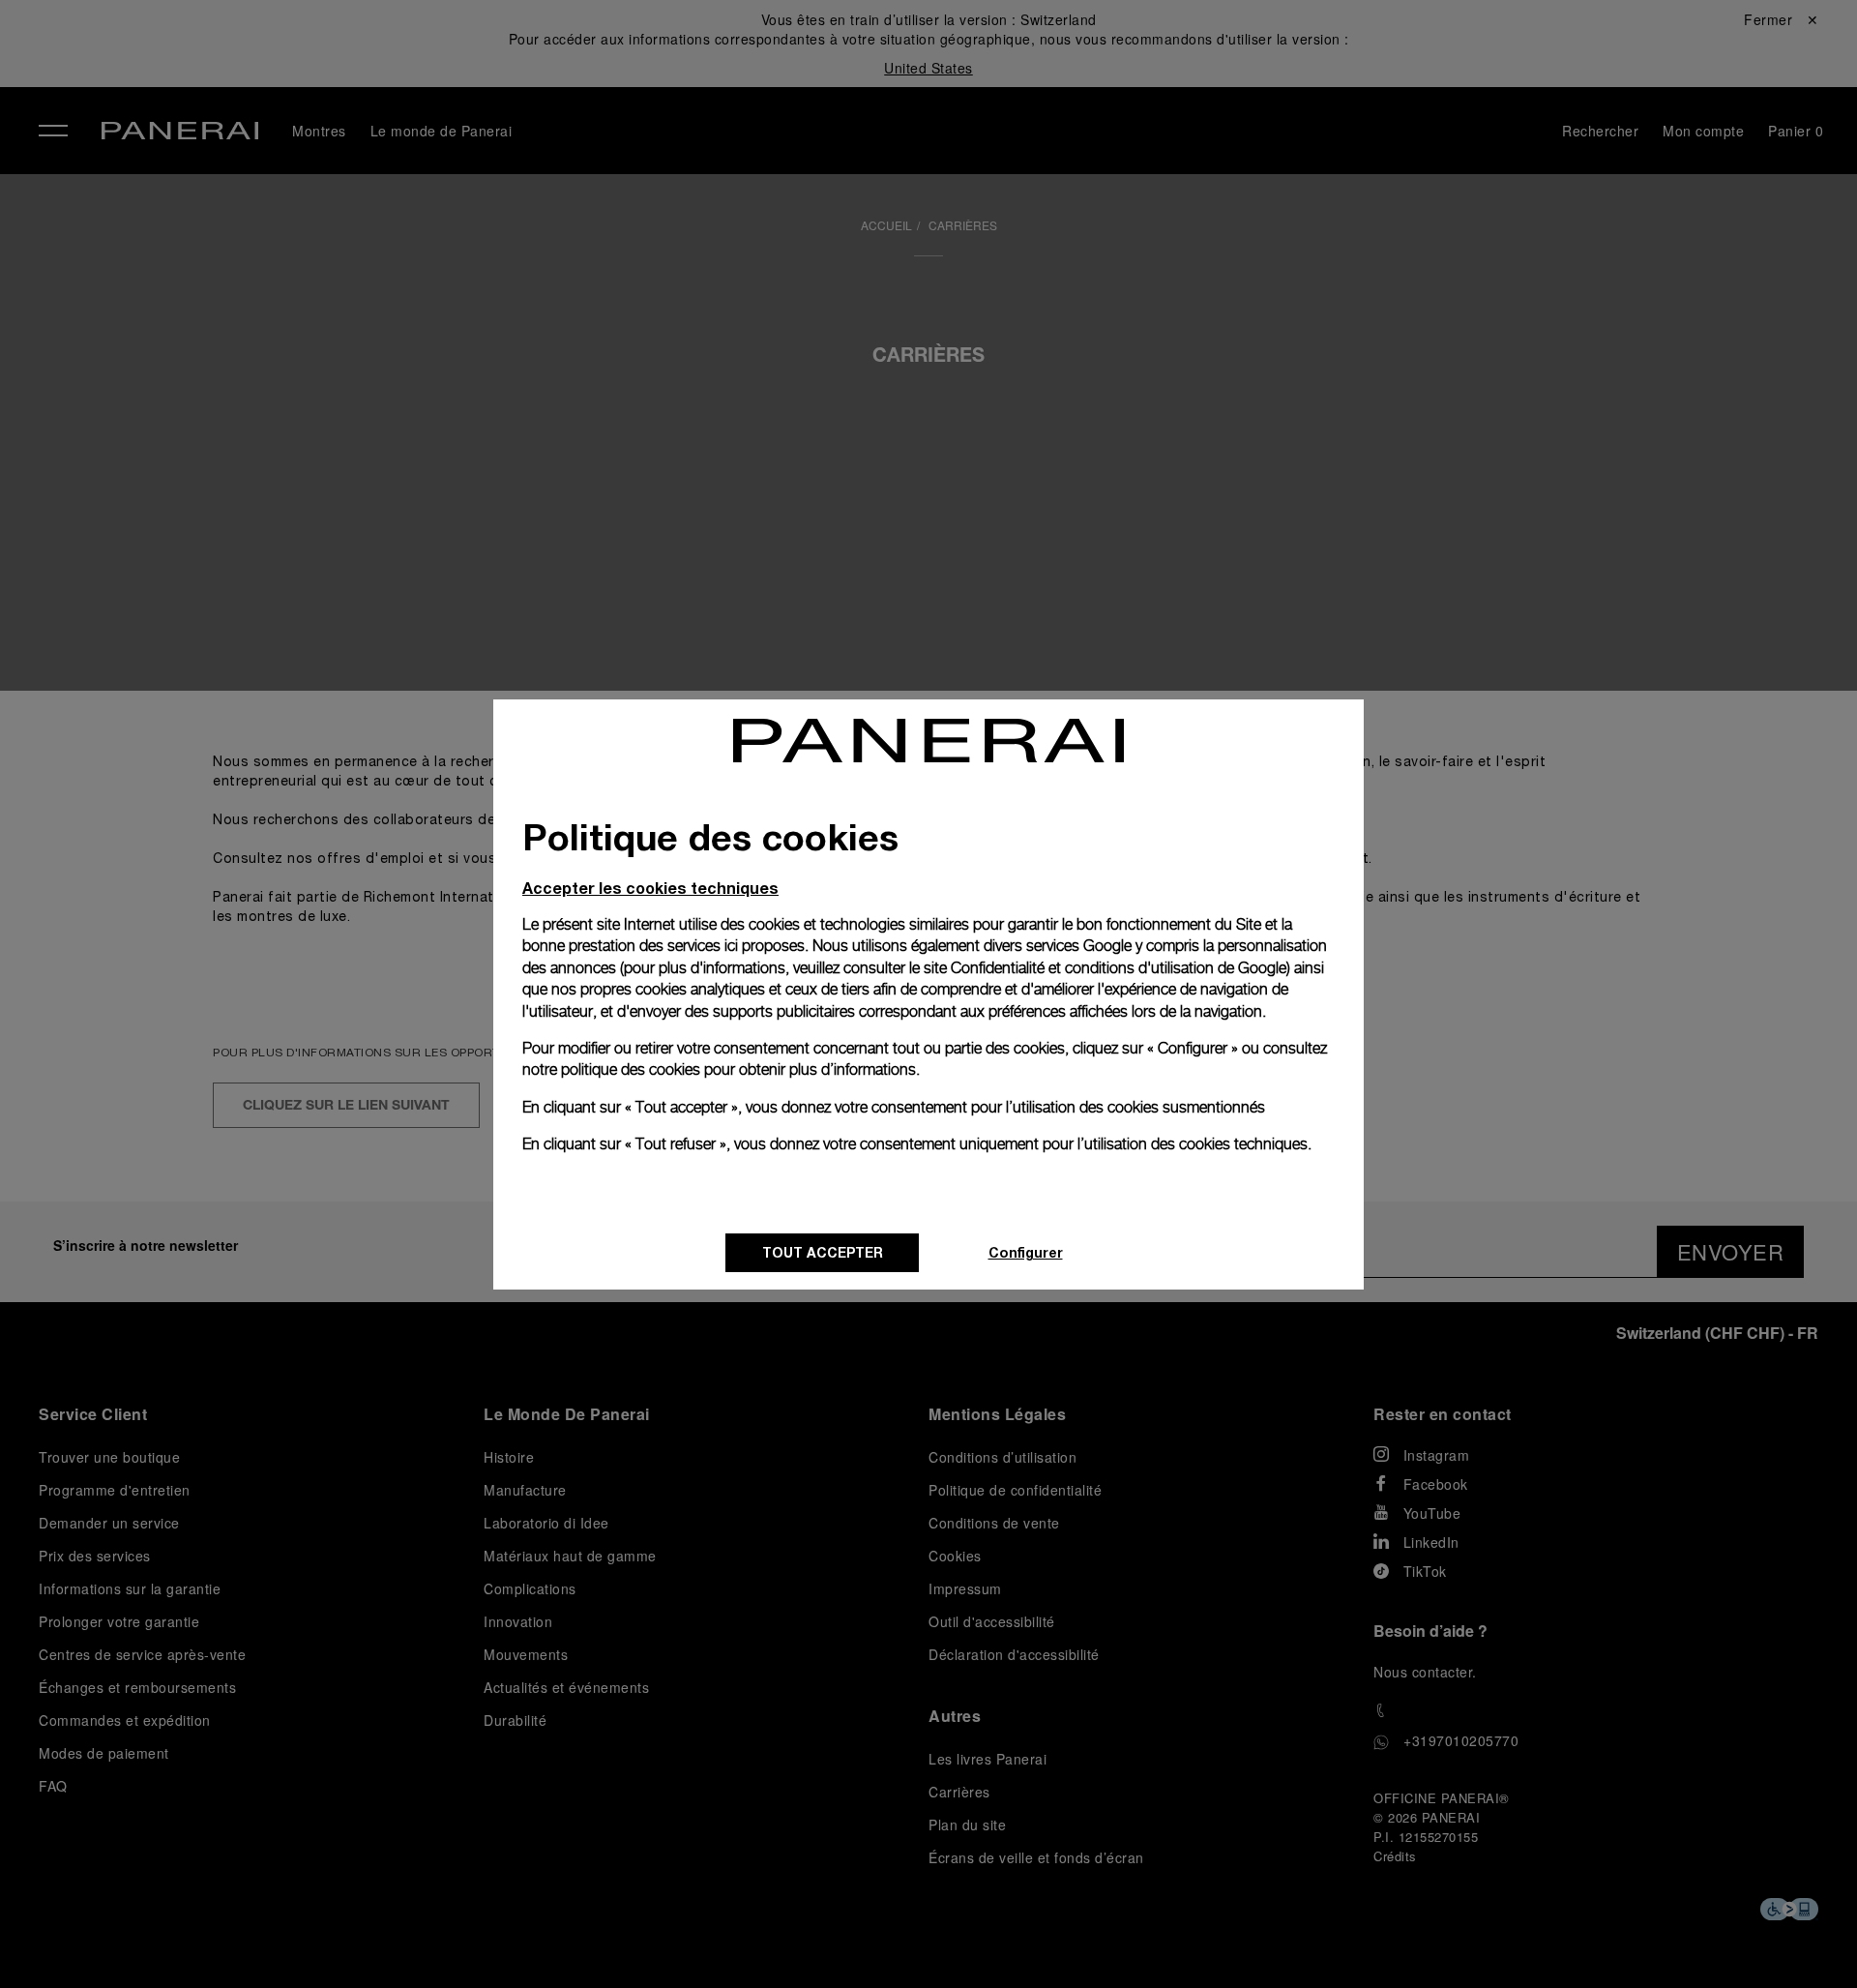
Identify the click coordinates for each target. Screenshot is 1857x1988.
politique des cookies (631, 1069)
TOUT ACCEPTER (823, 1252)
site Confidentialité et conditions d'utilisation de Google (1105, 968)
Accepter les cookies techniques (650, 888)
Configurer (1026, 1252)
